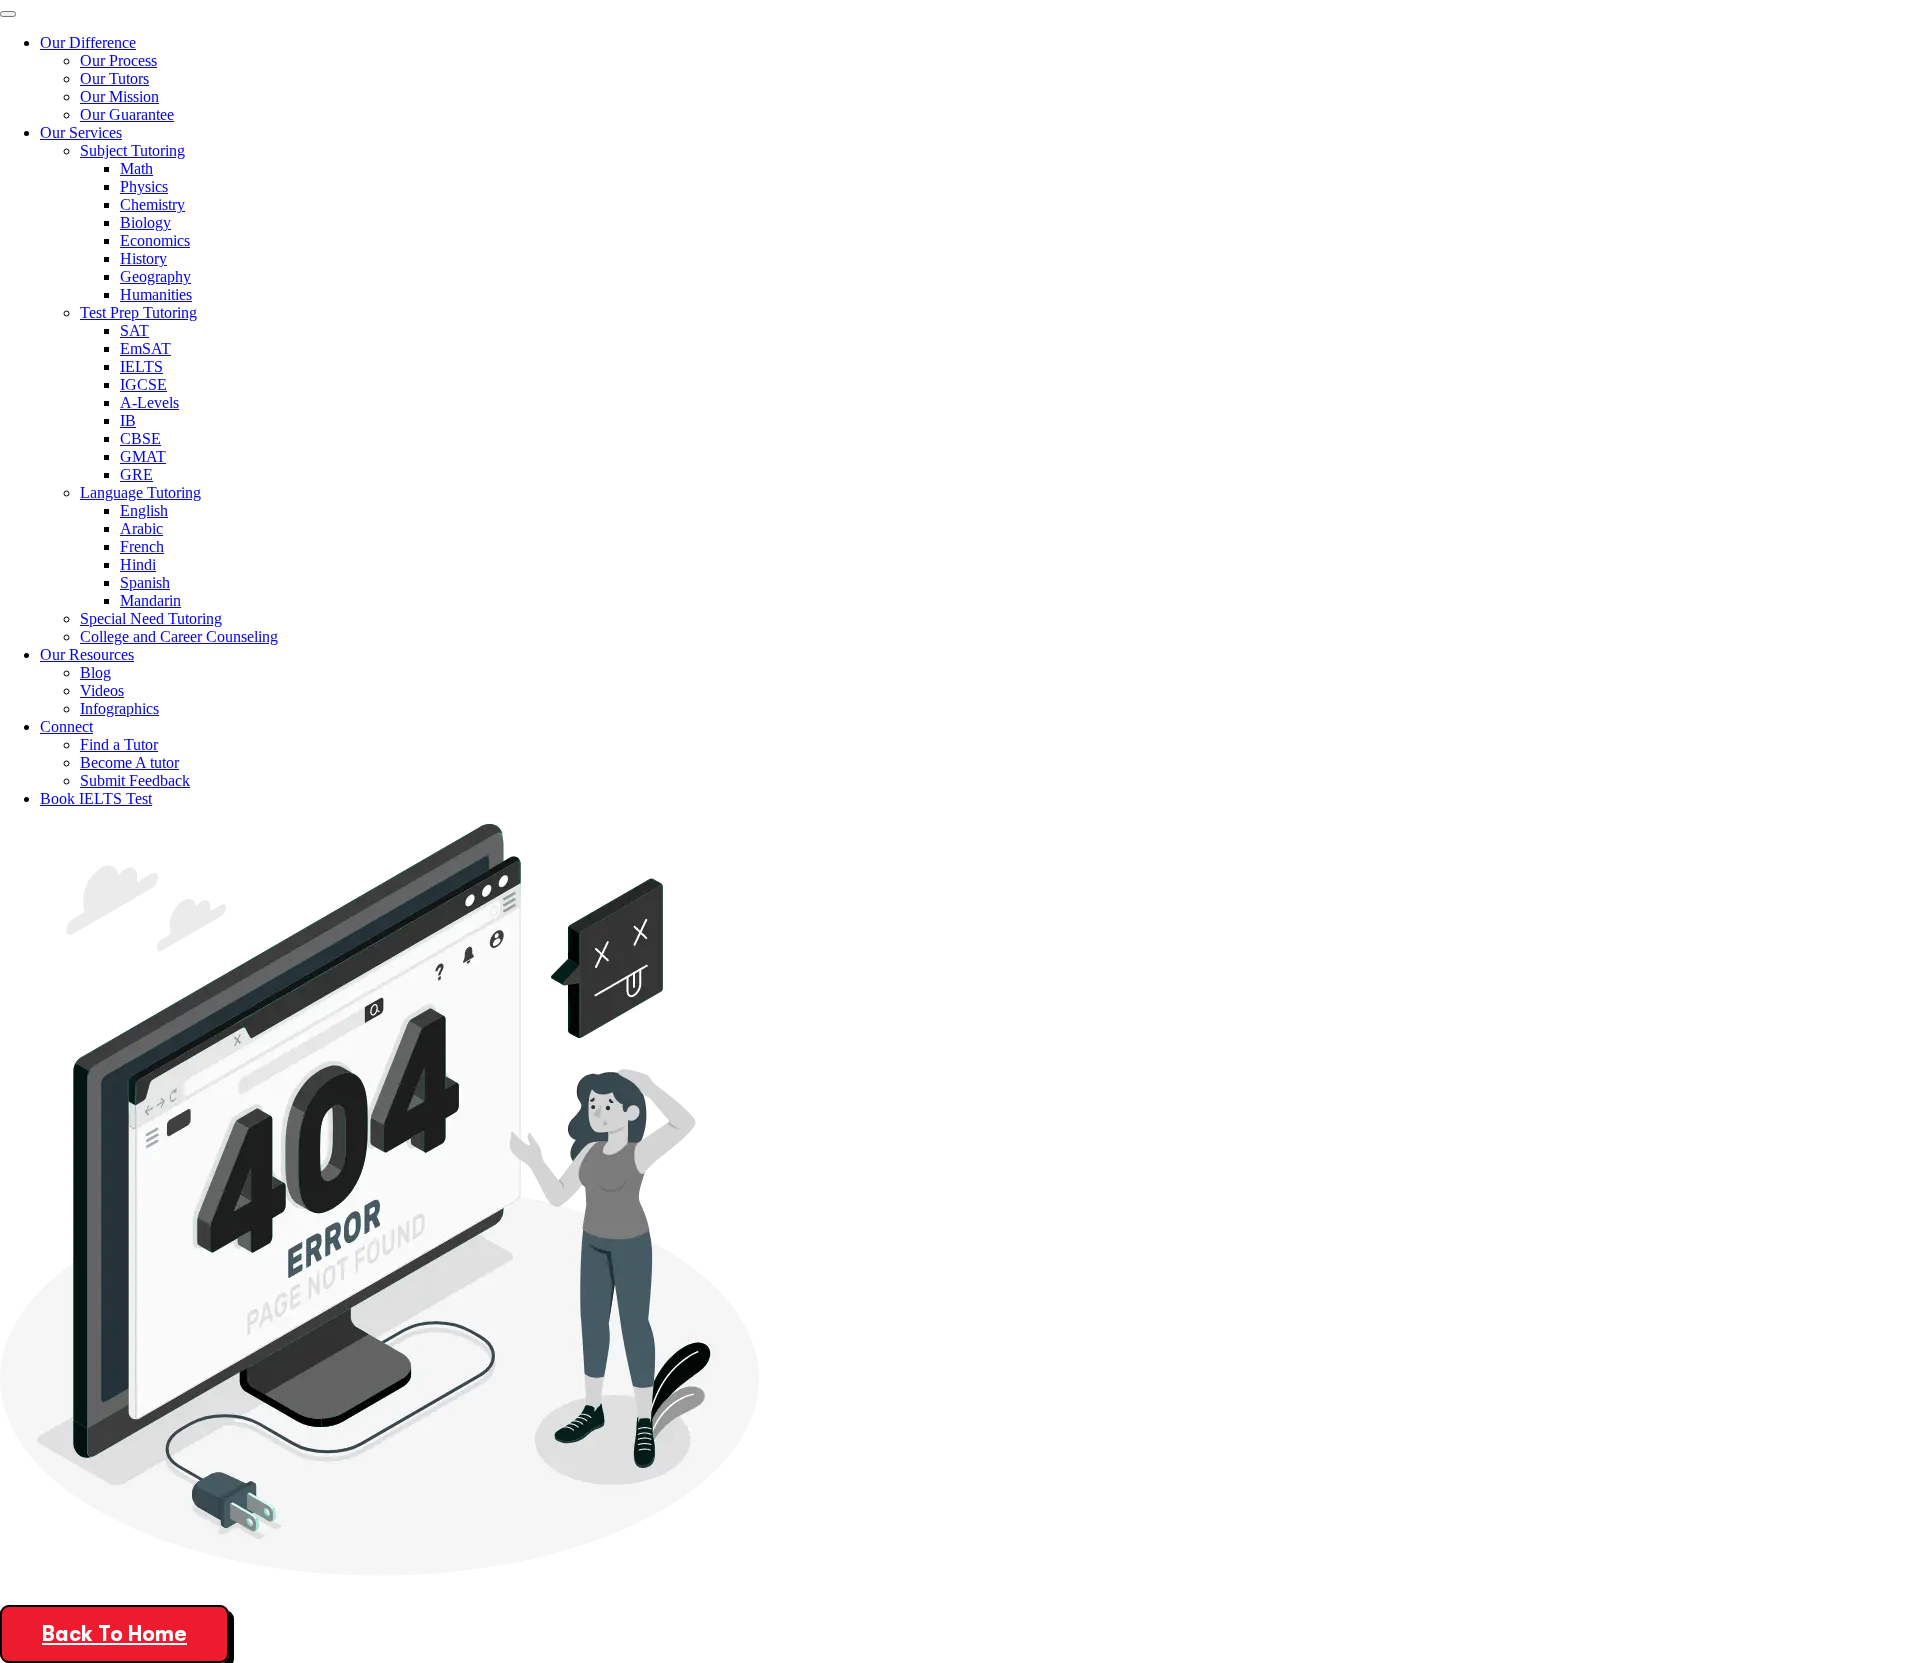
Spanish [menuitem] (145, 582)
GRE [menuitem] (136, 474)
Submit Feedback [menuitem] (135, 780)
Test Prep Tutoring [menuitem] (138, 312)
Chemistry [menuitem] (152, 204)
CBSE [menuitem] (140, 438)
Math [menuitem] (136, 168)
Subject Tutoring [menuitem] (132, 150)
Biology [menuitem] (145, 222)
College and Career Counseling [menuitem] (179, 636)
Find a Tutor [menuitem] (119, 744)
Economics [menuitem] (155, 240)
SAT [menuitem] (134, 330)
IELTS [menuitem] (141, 366)
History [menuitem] (143, 258)
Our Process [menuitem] (118, 60)
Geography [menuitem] (155, 276)
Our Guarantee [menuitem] (127, 114)
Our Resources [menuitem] (87, 654)
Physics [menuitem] (144, 186)
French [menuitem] (142, 546)
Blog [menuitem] (95, 672)
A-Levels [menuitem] (149, 402)
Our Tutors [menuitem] (114, 78)
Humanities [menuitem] (156, 294)
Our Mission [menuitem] (119, 96)
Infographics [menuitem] (119, 708)
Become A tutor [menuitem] (129, 762)
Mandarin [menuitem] (150, 600)
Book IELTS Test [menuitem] (96, 798)
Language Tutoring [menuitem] (140, 492)
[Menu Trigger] (8, 14)
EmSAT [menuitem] (145, 348)
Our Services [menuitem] (81, 132)
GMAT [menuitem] (143, 456)
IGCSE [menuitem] (143, 384)
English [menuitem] (144, 510)
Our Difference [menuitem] (88, 42)
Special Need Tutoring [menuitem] (151, 618)
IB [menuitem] (128, 420)
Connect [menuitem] (66, 726)
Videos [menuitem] (102, 690)
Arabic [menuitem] (141, 528)
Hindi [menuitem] (138, 564)
